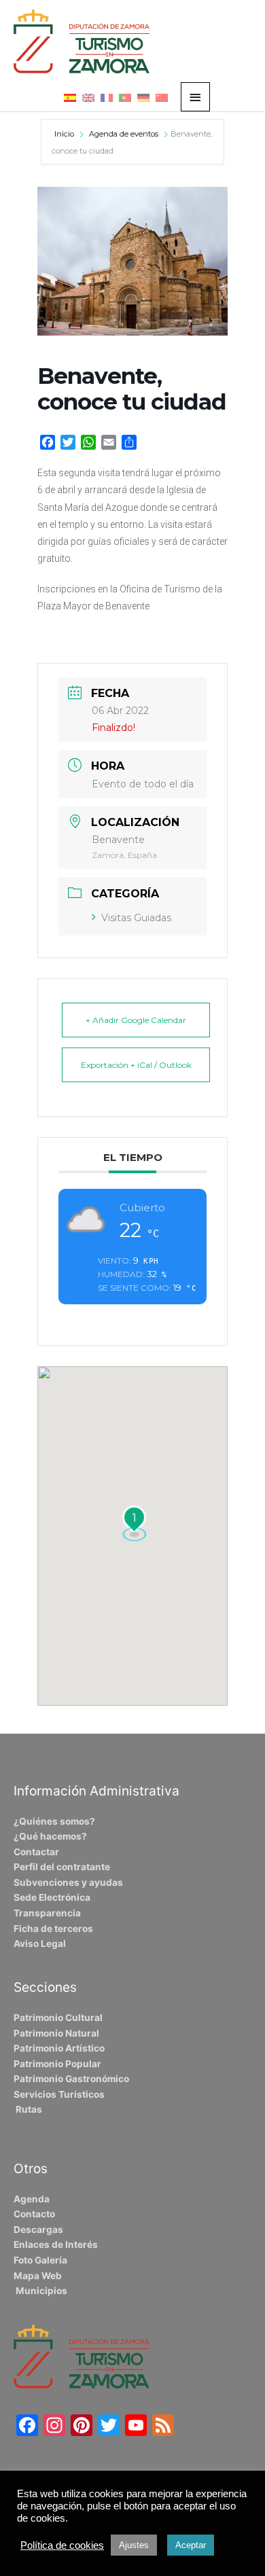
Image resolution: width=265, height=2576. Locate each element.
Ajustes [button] (134, 2545)
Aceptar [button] (191, 2545)
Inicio (65, 134)
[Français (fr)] (107, 97)
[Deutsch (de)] (143, 97)
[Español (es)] (70, 97)
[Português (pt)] (125, 97)
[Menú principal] (196, 97)
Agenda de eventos (124, 134)
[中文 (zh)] (162, 97)
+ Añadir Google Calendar (136, 1020)
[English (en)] (88, 97)
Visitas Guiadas (136, 918)
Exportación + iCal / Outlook (136, 1065)
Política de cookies (62, 2545)
